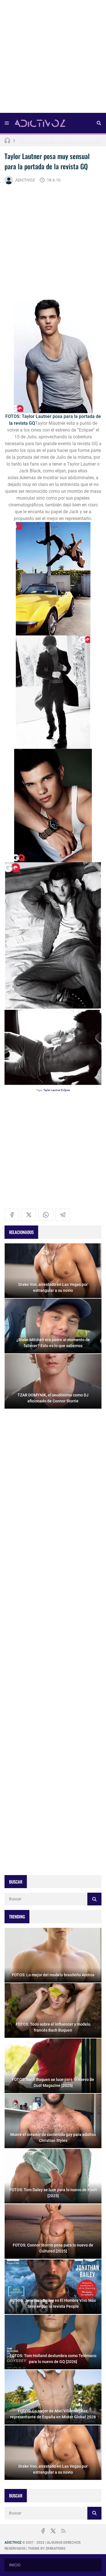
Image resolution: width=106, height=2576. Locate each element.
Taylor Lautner (52, 1090)
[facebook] (12, 1215)
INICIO (15, 2565)
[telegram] (63, 1215)
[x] (29, 1215)
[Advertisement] (53, 58)
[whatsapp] (46, 1215)
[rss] (63, 2531)
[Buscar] (99, 123)
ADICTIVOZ (25, 180)
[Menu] (7, 123)
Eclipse (65, 1090)
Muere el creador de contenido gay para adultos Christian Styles (61, 140)
